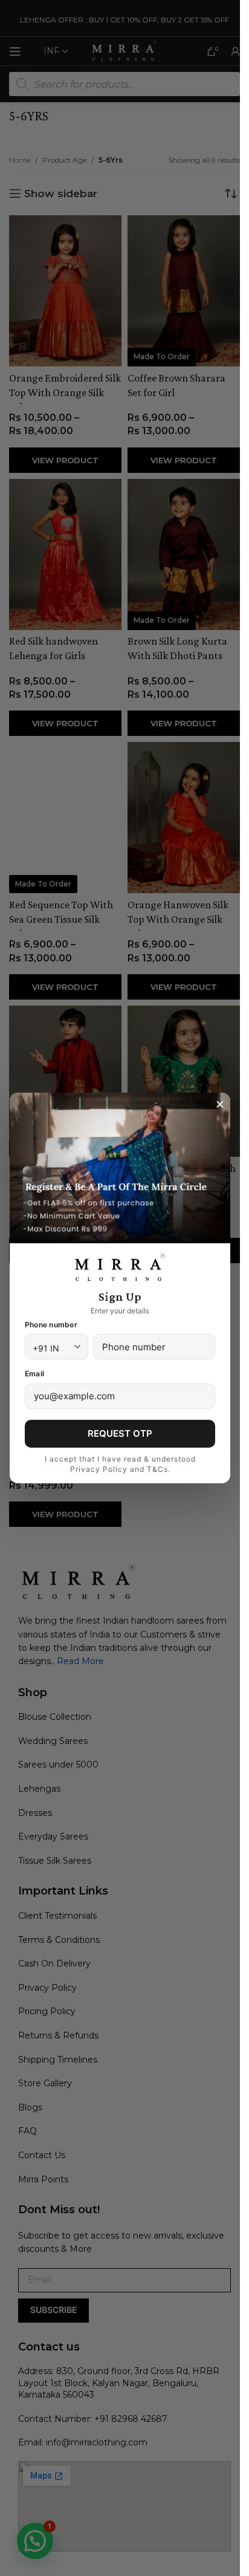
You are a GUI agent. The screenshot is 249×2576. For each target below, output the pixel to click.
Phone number (51, 1325)
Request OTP (120, 1433)
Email (34, 1374)
